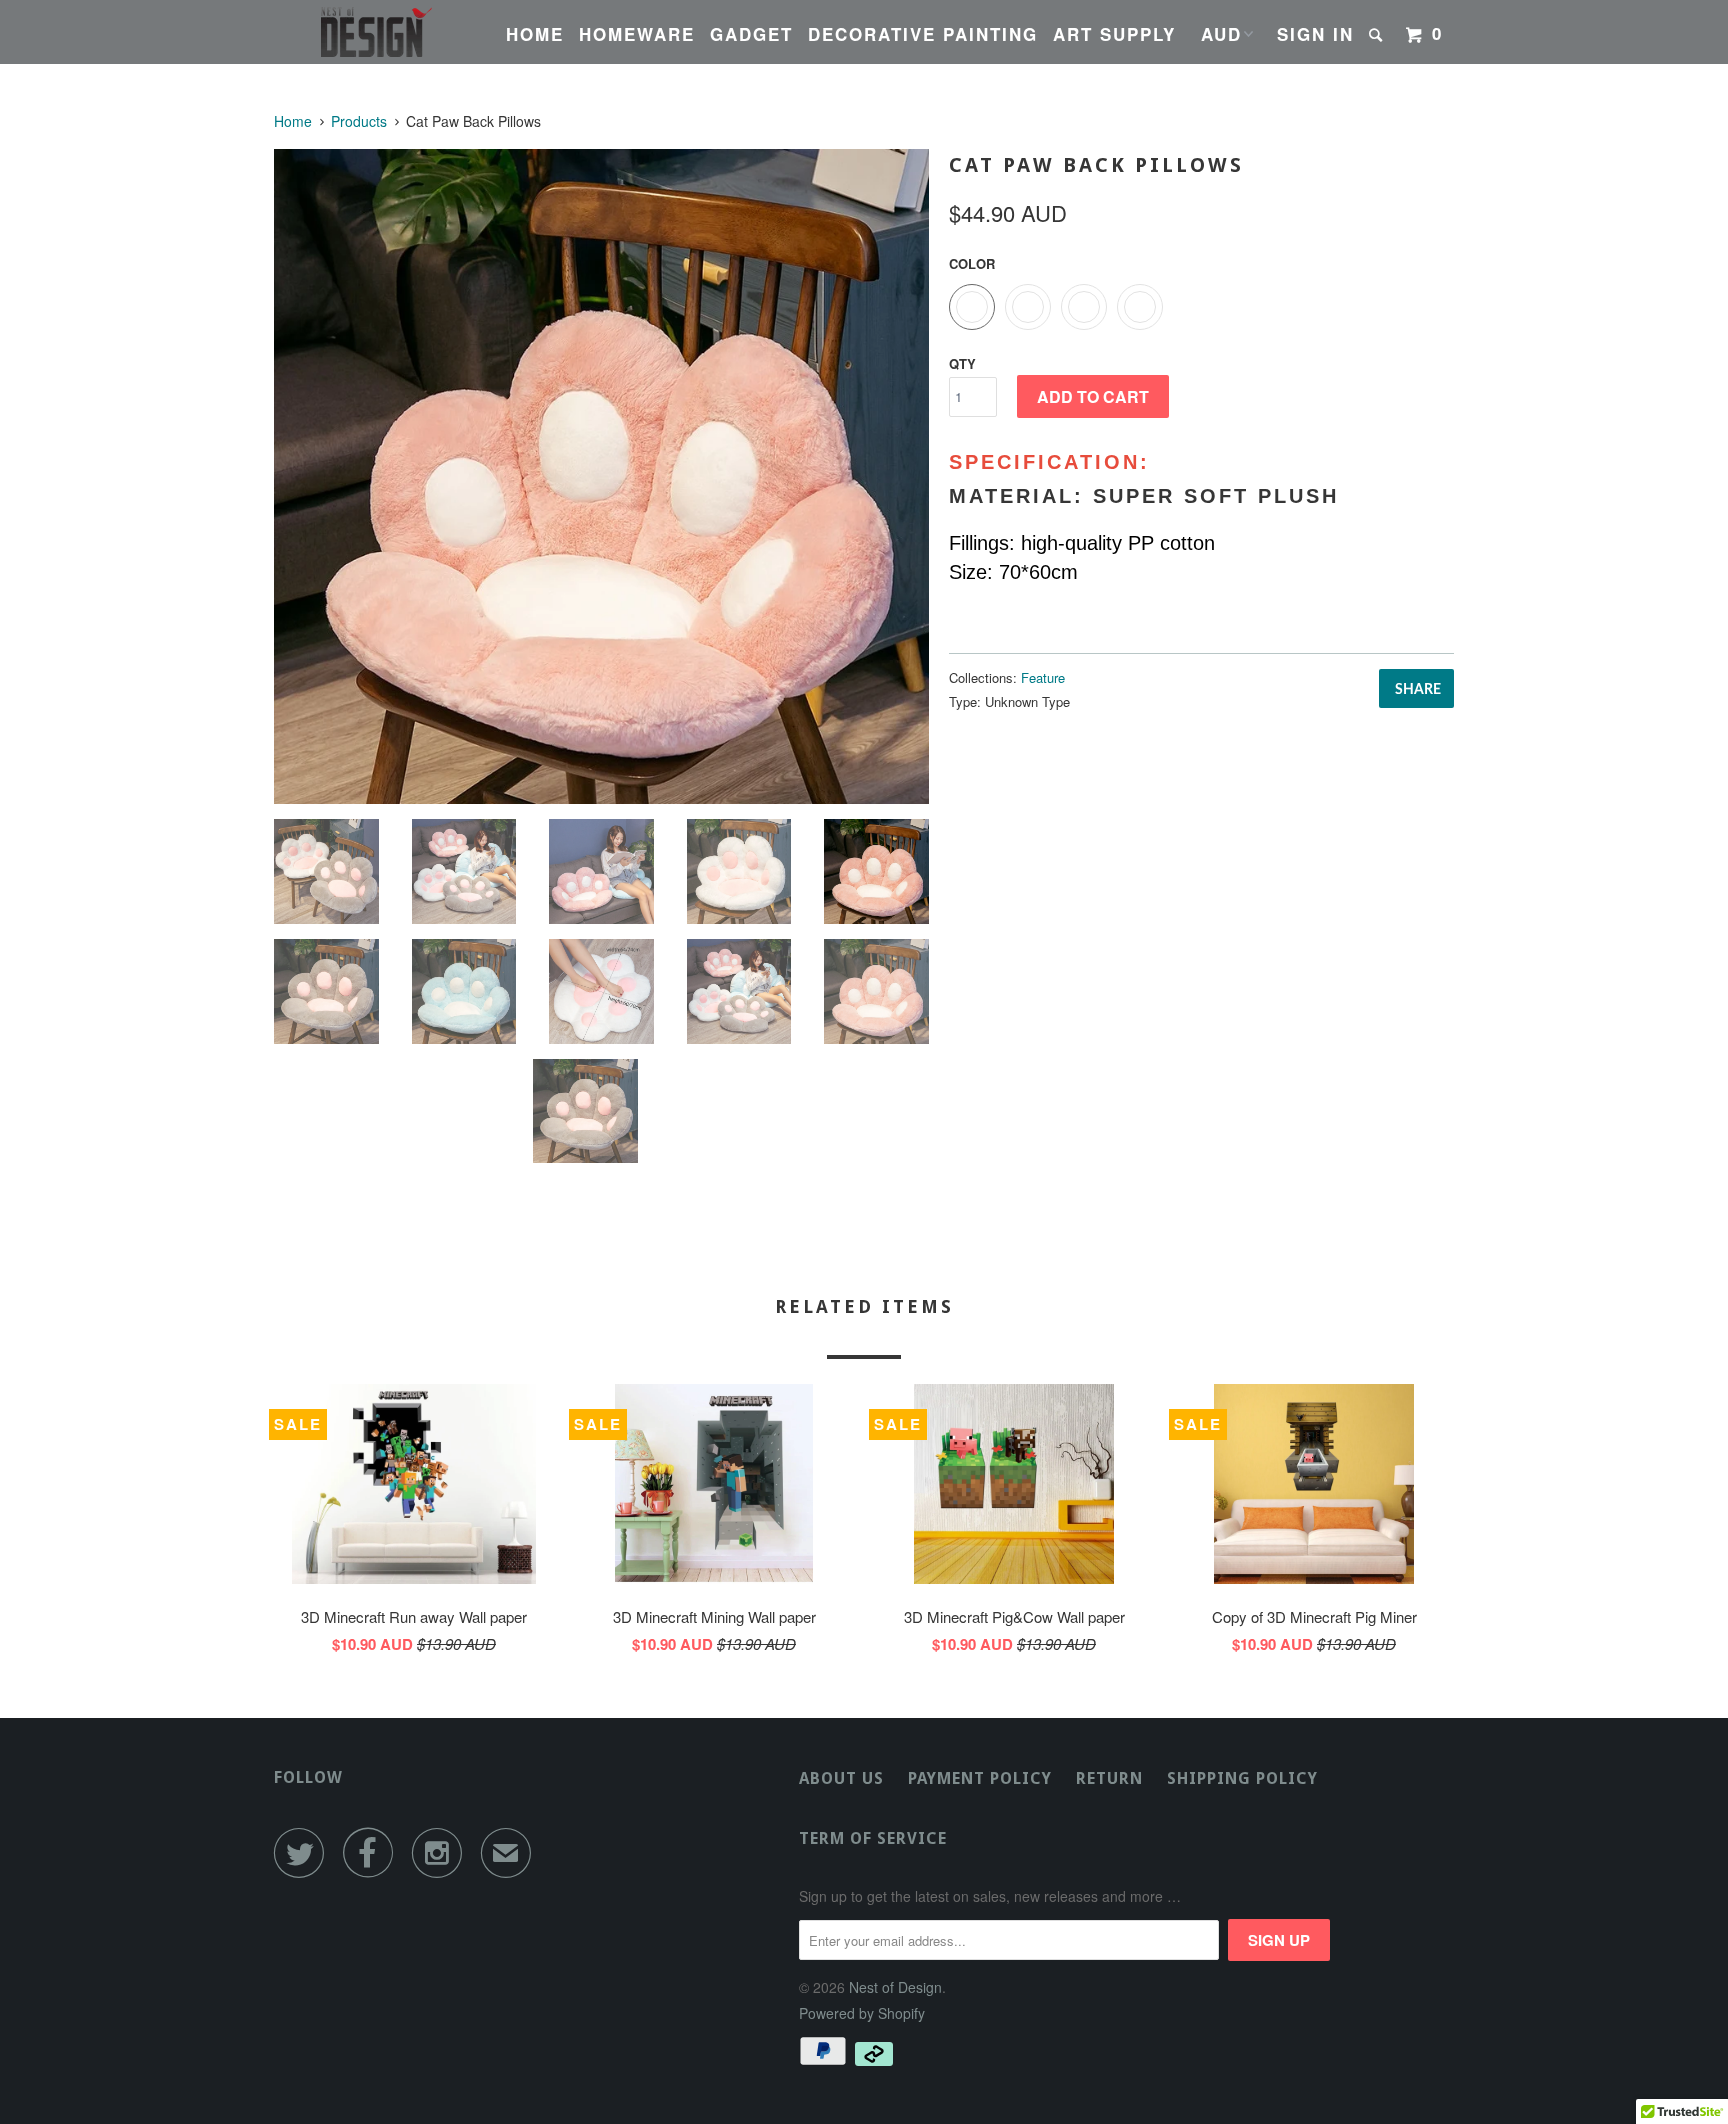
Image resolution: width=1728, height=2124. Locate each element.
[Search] (1378, 35)
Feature (1043, 677)
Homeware (637, 34)
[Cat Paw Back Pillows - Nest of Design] (601, 476)
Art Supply (1114, 34)
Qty (962, 363)
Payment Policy (980, 1778)
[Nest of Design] (376, 32)
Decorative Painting (923, 34)
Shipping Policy (1242, 1778)
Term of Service (873, 1838)
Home (535, 34)
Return (1109, 1778)
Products (359, 121)
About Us (841, 1778)
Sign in (1315, 34)
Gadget (751, 34)
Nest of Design (895, 1987)
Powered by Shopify (862, 2013)
